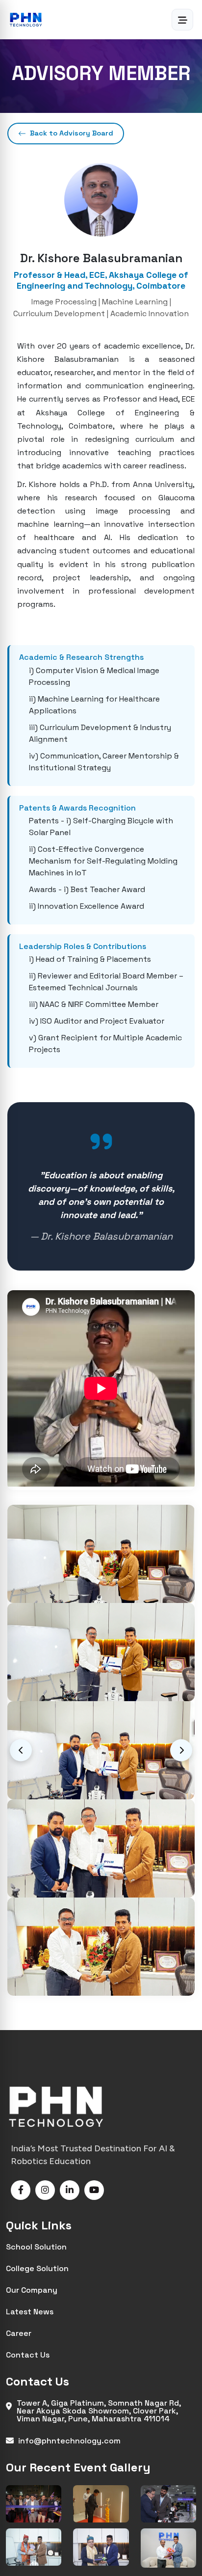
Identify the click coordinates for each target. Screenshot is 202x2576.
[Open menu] (182, 20)
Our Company (32, 2290)
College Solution (37, 2268)
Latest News (30, 2311)
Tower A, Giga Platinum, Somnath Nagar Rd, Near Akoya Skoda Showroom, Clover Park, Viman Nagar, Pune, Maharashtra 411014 (99, 2410)
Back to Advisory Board (72, 133)
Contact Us (28, 2354)
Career (19, 2333)
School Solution (36, 2246)
